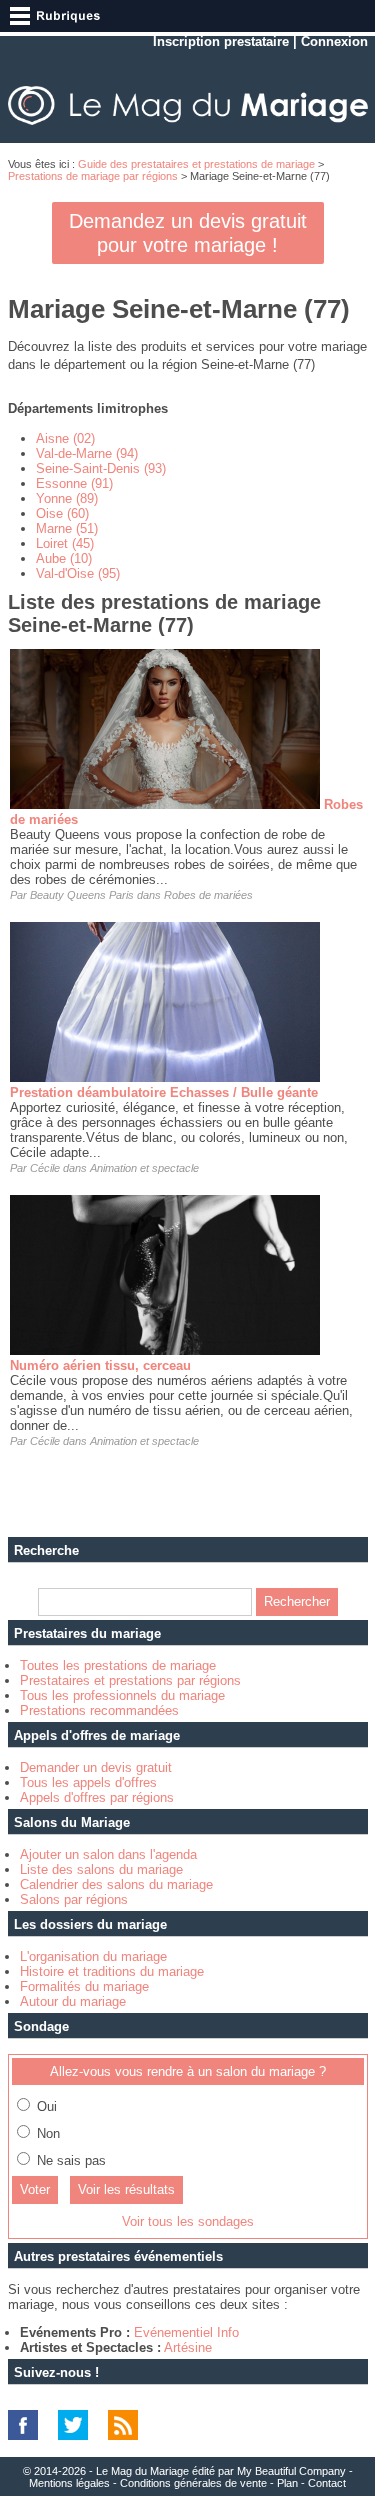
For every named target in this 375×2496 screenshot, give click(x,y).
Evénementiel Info (186, 2332)
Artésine (188, 2347)
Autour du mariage (73, 2001)
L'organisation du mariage (93, 1956)
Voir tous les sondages (188, 2221)
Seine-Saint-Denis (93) (101, 468)
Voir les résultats (126, 2189)
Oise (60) (62, 513)
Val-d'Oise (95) (78, 573)
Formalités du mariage (84, 1986)
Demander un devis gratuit (96, 1767)
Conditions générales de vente (193, 2483)
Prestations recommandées (99, 1710)
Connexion (334, 41)
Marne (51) (67, 528)
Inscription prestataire (221, 41)
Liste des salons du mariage (101, 1869)
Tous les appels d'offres (88, 1782)
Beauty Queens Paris (82, 895)
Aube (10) (64, 558)
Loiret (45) (65, 543)
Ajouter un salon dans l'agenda (108, 1854)
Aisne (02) (65, 438)
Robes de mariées (208, 895)
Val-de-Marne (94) (87, 453)
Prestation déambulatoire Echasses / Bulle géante (164, 1092)
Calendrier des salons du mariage (116, 1884)
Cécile (45, 1168)
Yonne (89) (67, 498)
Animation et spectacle (144, 1168)
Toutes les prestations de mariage (118, 1665)
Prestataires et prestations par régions (130, 1680)
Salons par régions (74, 1899)
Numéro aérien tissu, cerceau (100, 1365)
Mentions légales (69, 2483)
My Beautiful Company (291, 2471)
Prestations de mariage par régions (93, 176)
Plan (287, 2483)
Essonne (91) (74, 483)
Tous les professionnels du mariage (122, 1695)
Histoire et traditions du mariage (112, 1971)
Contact (327, 2483)
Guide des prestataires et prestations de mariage (196, 164)
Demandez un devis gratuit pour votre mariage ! (188, 233)
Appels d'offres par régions (97, 1797)
